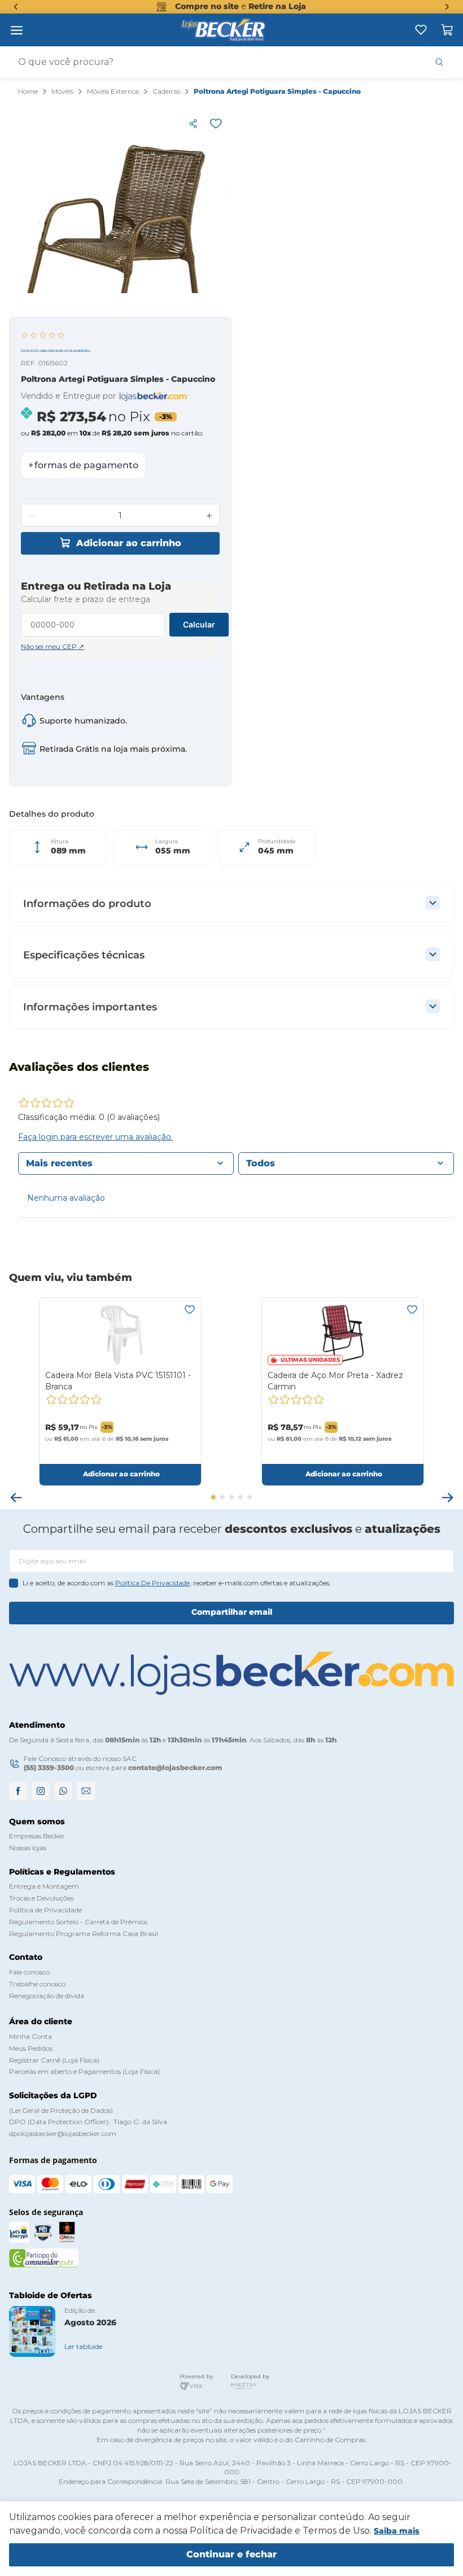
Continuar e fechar (231, 2554)
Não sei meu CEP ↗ (53, 647)
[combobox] (231, 62)
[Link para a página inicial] (28, 92)
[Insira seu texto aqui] (421, 30)
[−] (32, 516)
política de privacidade (152, 1583)
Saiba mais (397, 2531)
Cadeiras (166, 91)
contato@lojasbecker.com (175, 1768)
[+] (209, 516)
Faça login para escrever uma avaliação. (56, 350)
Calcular (199, 624)
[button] (193, 124)
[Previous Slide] (16, 7)
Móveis (62, 91)
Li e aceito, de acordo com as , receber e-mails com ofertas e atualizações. (177, 1583)
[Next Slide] (447, 7)
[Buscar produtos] (439, 62)
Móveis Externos (113, 91)
